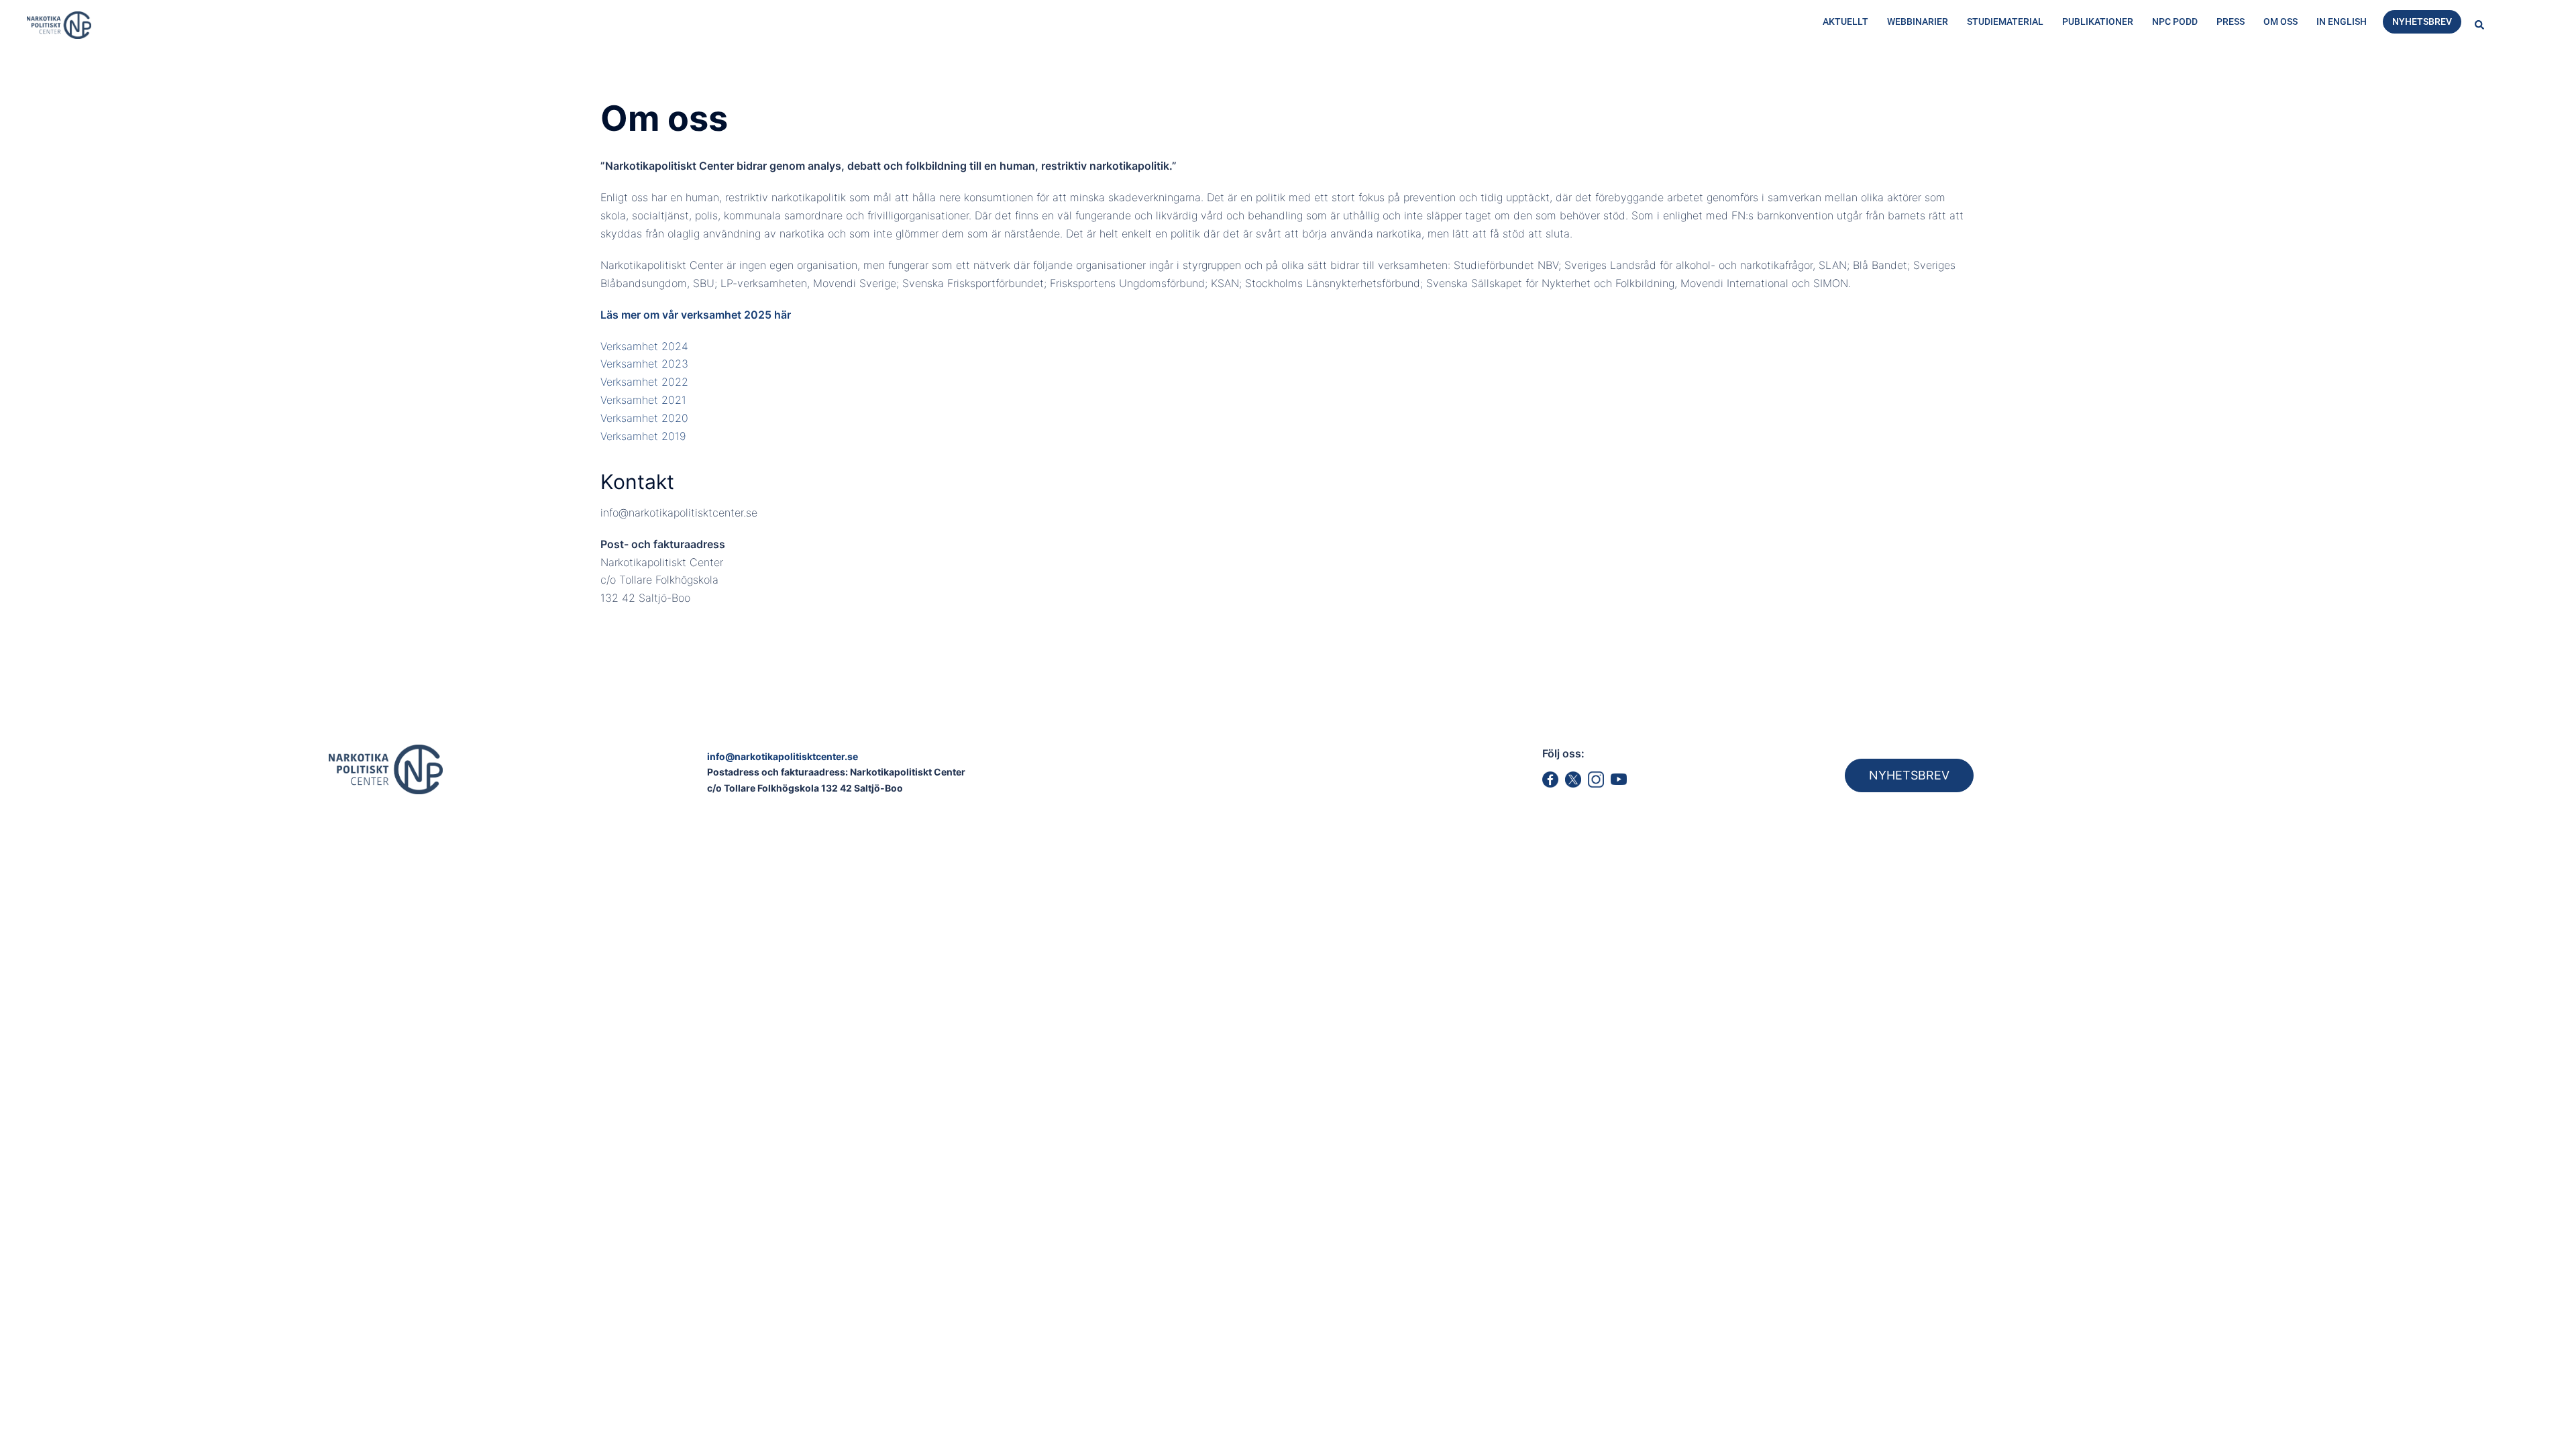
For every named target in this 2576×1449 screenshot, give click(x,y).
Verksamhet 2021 (643, 400)
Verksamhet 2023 (644, 364)
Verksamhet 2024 (644, 346)
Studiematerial (2005, 21)
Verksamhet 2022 (644, 382)
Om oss (2280, 21)
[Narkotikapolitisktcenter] (59, 24)
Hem (136, 78)
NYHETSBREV (1909, 775)
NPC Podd (2175, 21)
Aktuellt (1845, 21)
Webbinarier (1918, 21)
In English (2342, 21)
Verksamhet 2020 (644, 418)
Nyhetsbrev (2422, 21)
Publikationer (2098, 21)
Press (2231, 21)
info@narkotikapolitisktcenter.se (783, 756)
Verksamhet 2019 (643, 436)
